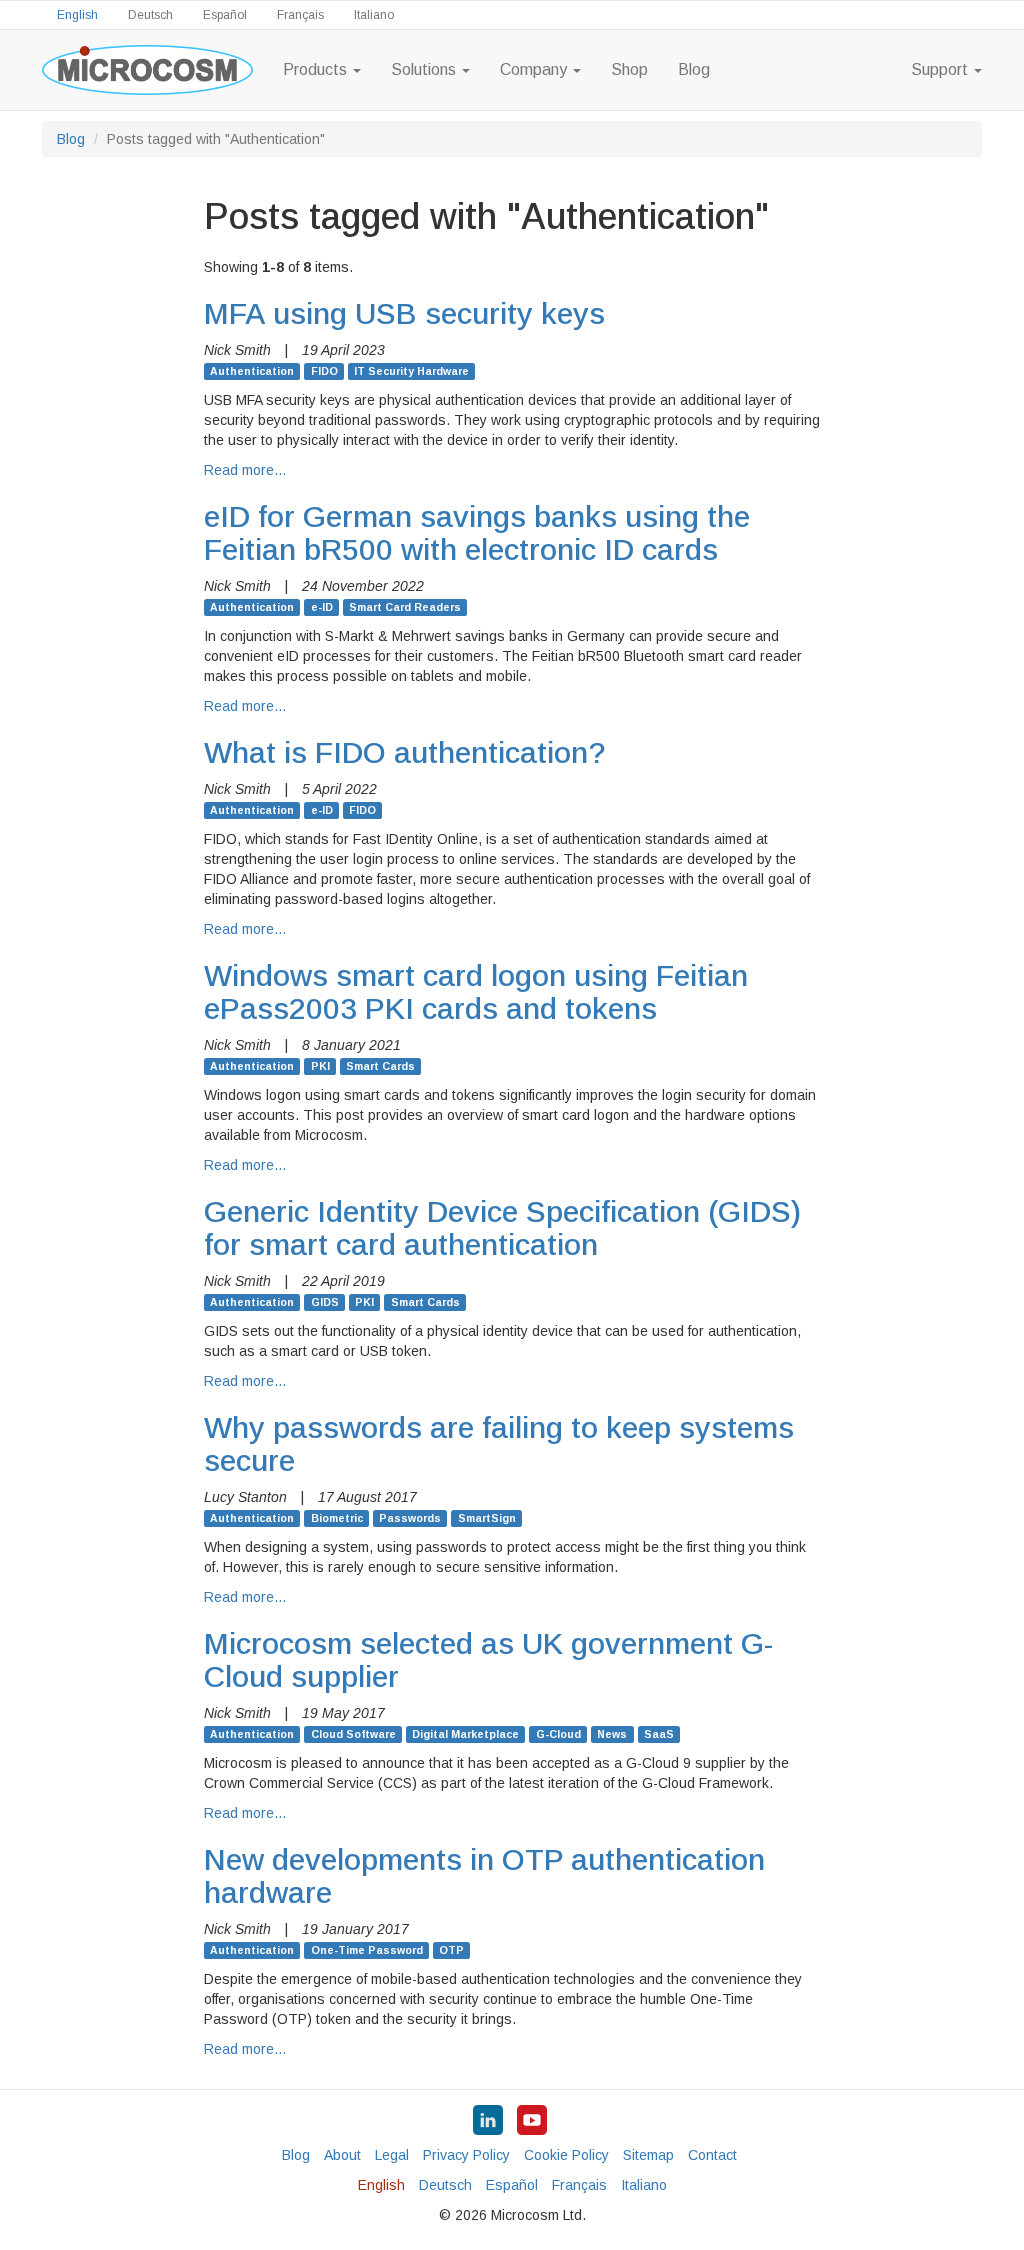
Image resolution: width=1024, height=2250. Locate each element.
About (342, 2155)
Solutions (425, 69)
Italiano (374, 15)
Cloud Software (353, 1734)
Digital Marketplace (465, 1734)
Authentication (252, 371)
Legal (392, 2155)
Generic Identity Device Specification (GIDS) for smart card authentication (502, 1228)
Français (300, 15)
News (612, 1734)
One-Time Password (367, 1950)
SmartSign (487, 1518)
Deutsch (150, 15)
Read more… (245, 470)
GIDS (325, 1302)
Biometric (337, 1518)
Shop (629, 69)
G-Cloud (558, 1734)
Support (941, 69)
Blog (694, 69)
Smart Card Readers (405, 607)
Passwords (410, 1518)
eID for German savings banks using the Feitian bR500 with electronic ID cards (477, 533)
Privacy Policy (466, 2155)
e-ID (322, 607)
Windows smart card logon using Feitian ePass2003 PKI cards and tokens (476, 992)
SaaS (659, 1734)
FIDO (324, 371)
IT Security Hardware (411, 371)
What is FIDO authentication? (405, 752)
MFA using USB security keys (404, 313)
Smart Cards (380, 1066)
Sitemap (648, 2155)
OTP (451, 1950)
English (77, 15)
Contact (712, 2155)
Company (535, 69)
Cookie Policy (566, 2155)
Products (317, 69)
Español (225, 15)
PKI (320, 1066)
